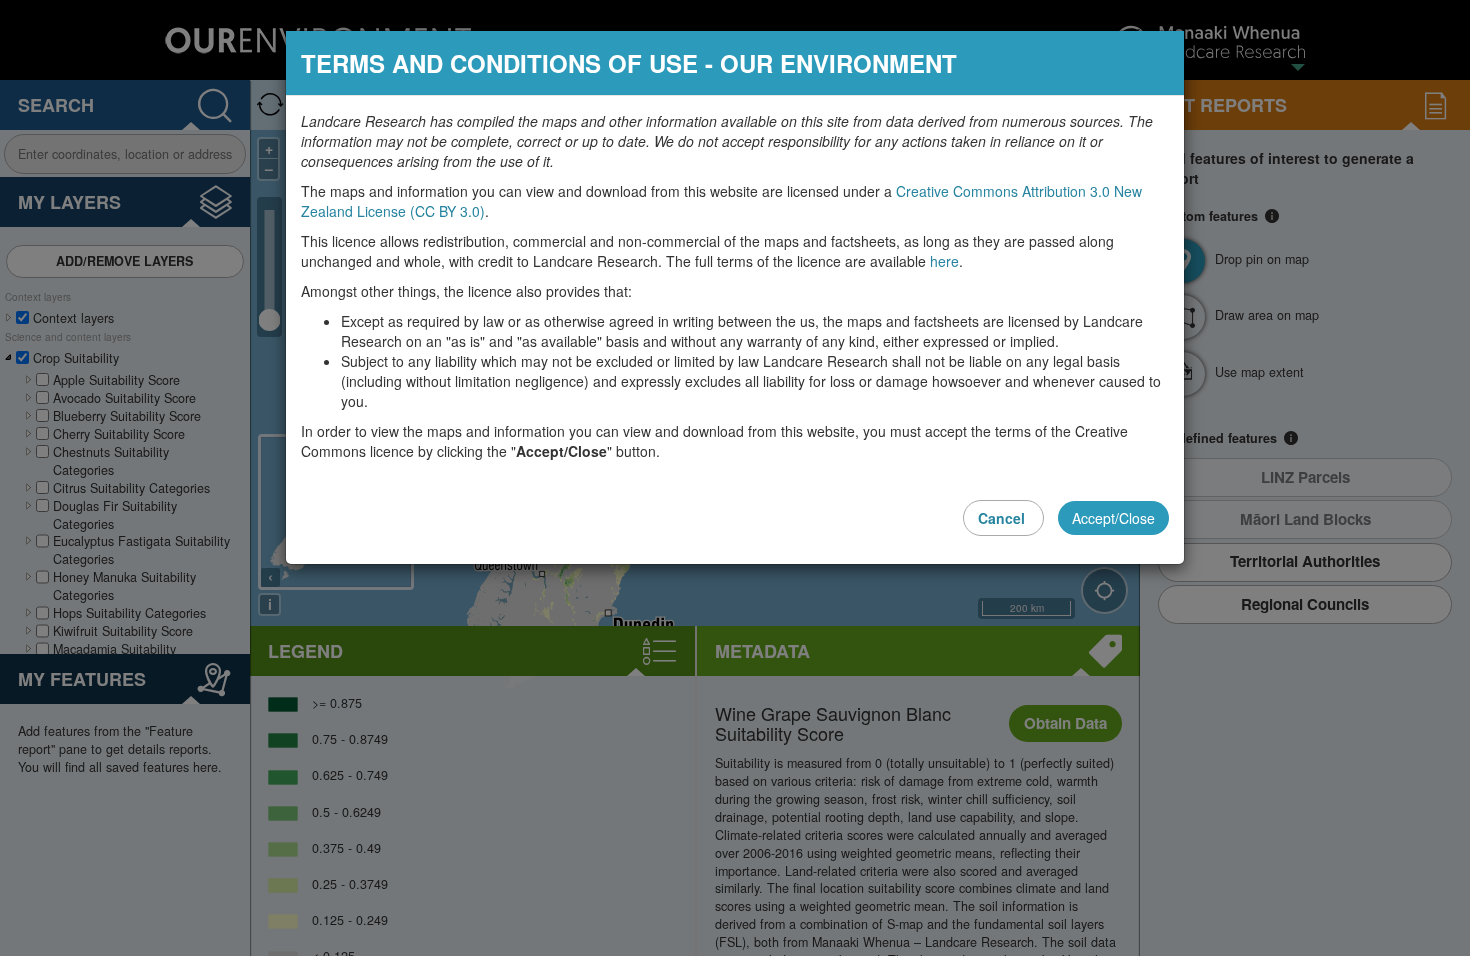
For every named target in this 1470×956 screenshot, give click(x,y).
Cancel (1003, 518)
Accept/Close (1113, 518)
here (944, 261)
